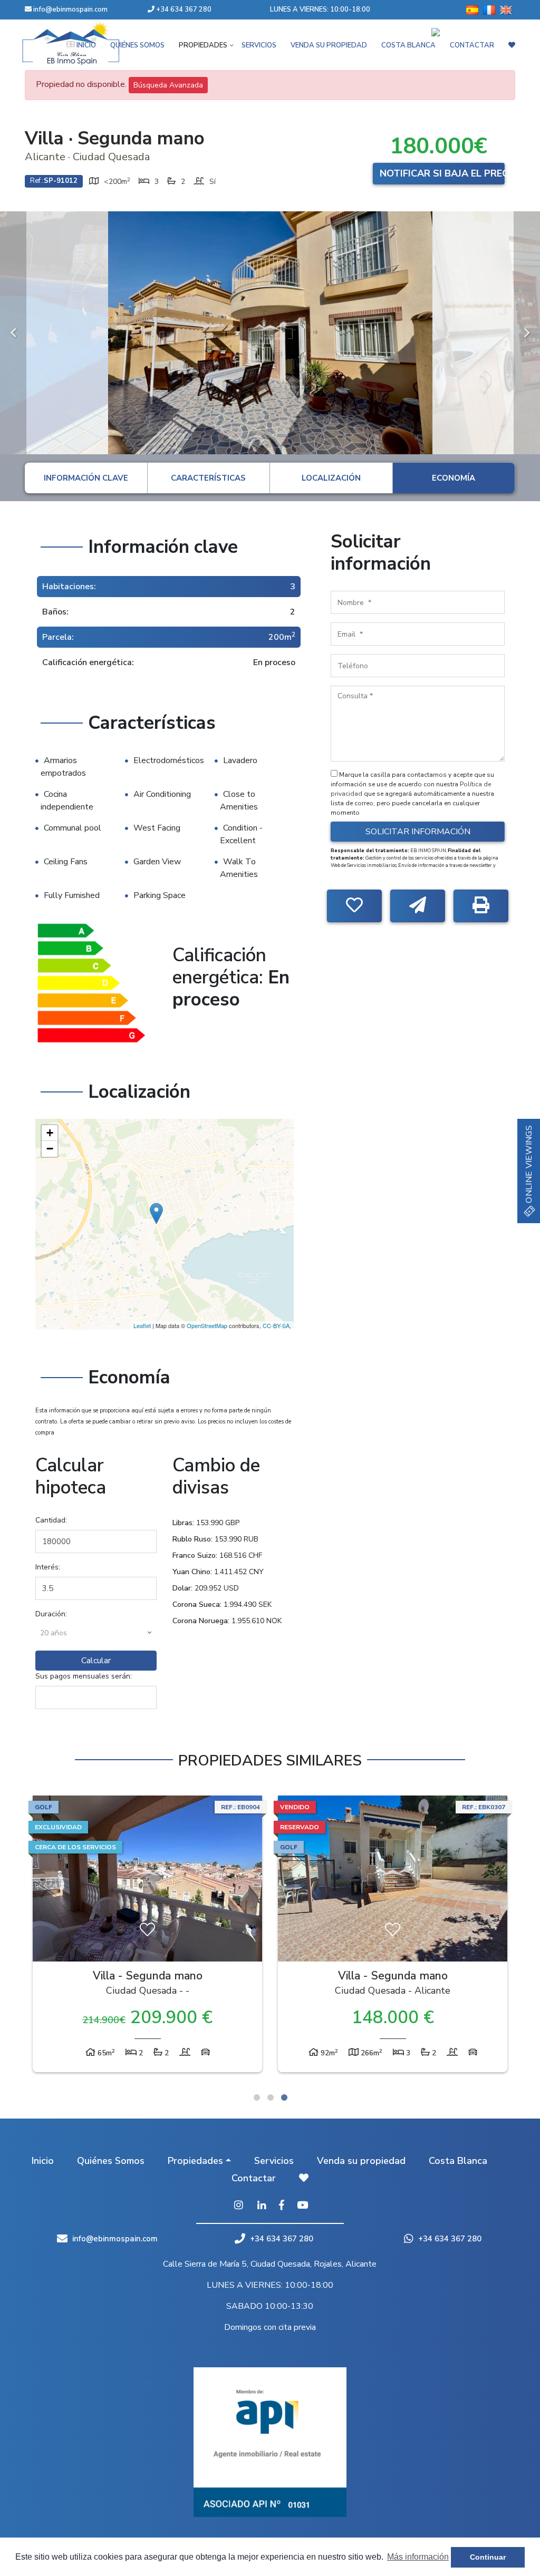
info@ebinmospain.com (70, 9)
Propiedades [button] (195, 2161)
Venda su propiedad (361, 2161)
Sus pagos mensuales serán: (84, 1676)
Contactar (254, 2178)
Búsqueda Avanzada (168, 85)
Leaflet (142, 1325)
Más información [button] (418, 2557)
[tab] (86, 478)
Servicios (274, 2161)
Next (527, 333)
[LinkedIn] (262, 2206)
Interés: (48, 1567)
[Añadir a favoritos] (354, 906)
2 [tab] (271, 2097)
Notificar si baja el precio (442, 173)
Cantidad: (51, 1520)
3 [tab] (284, 2097)
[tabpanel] (393, 1936)
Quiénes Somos (111, 2161)
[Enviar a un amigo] (418, 906)
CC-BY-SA (276, 1325)
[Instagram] (238, 2206)
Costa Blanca (458, 2161)
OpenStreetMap (207, 1325)
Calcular (96, 1661)
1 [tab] (257, 2097)
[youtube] (302, 2206)
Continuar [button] (488, 2557)
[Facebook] (282, 2206)
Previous (13, 333)
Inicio (43, 2161)
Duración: (51, 1614)
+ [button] (50, 1133)
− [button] (50, 1149)
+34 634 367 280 (183, 9)
